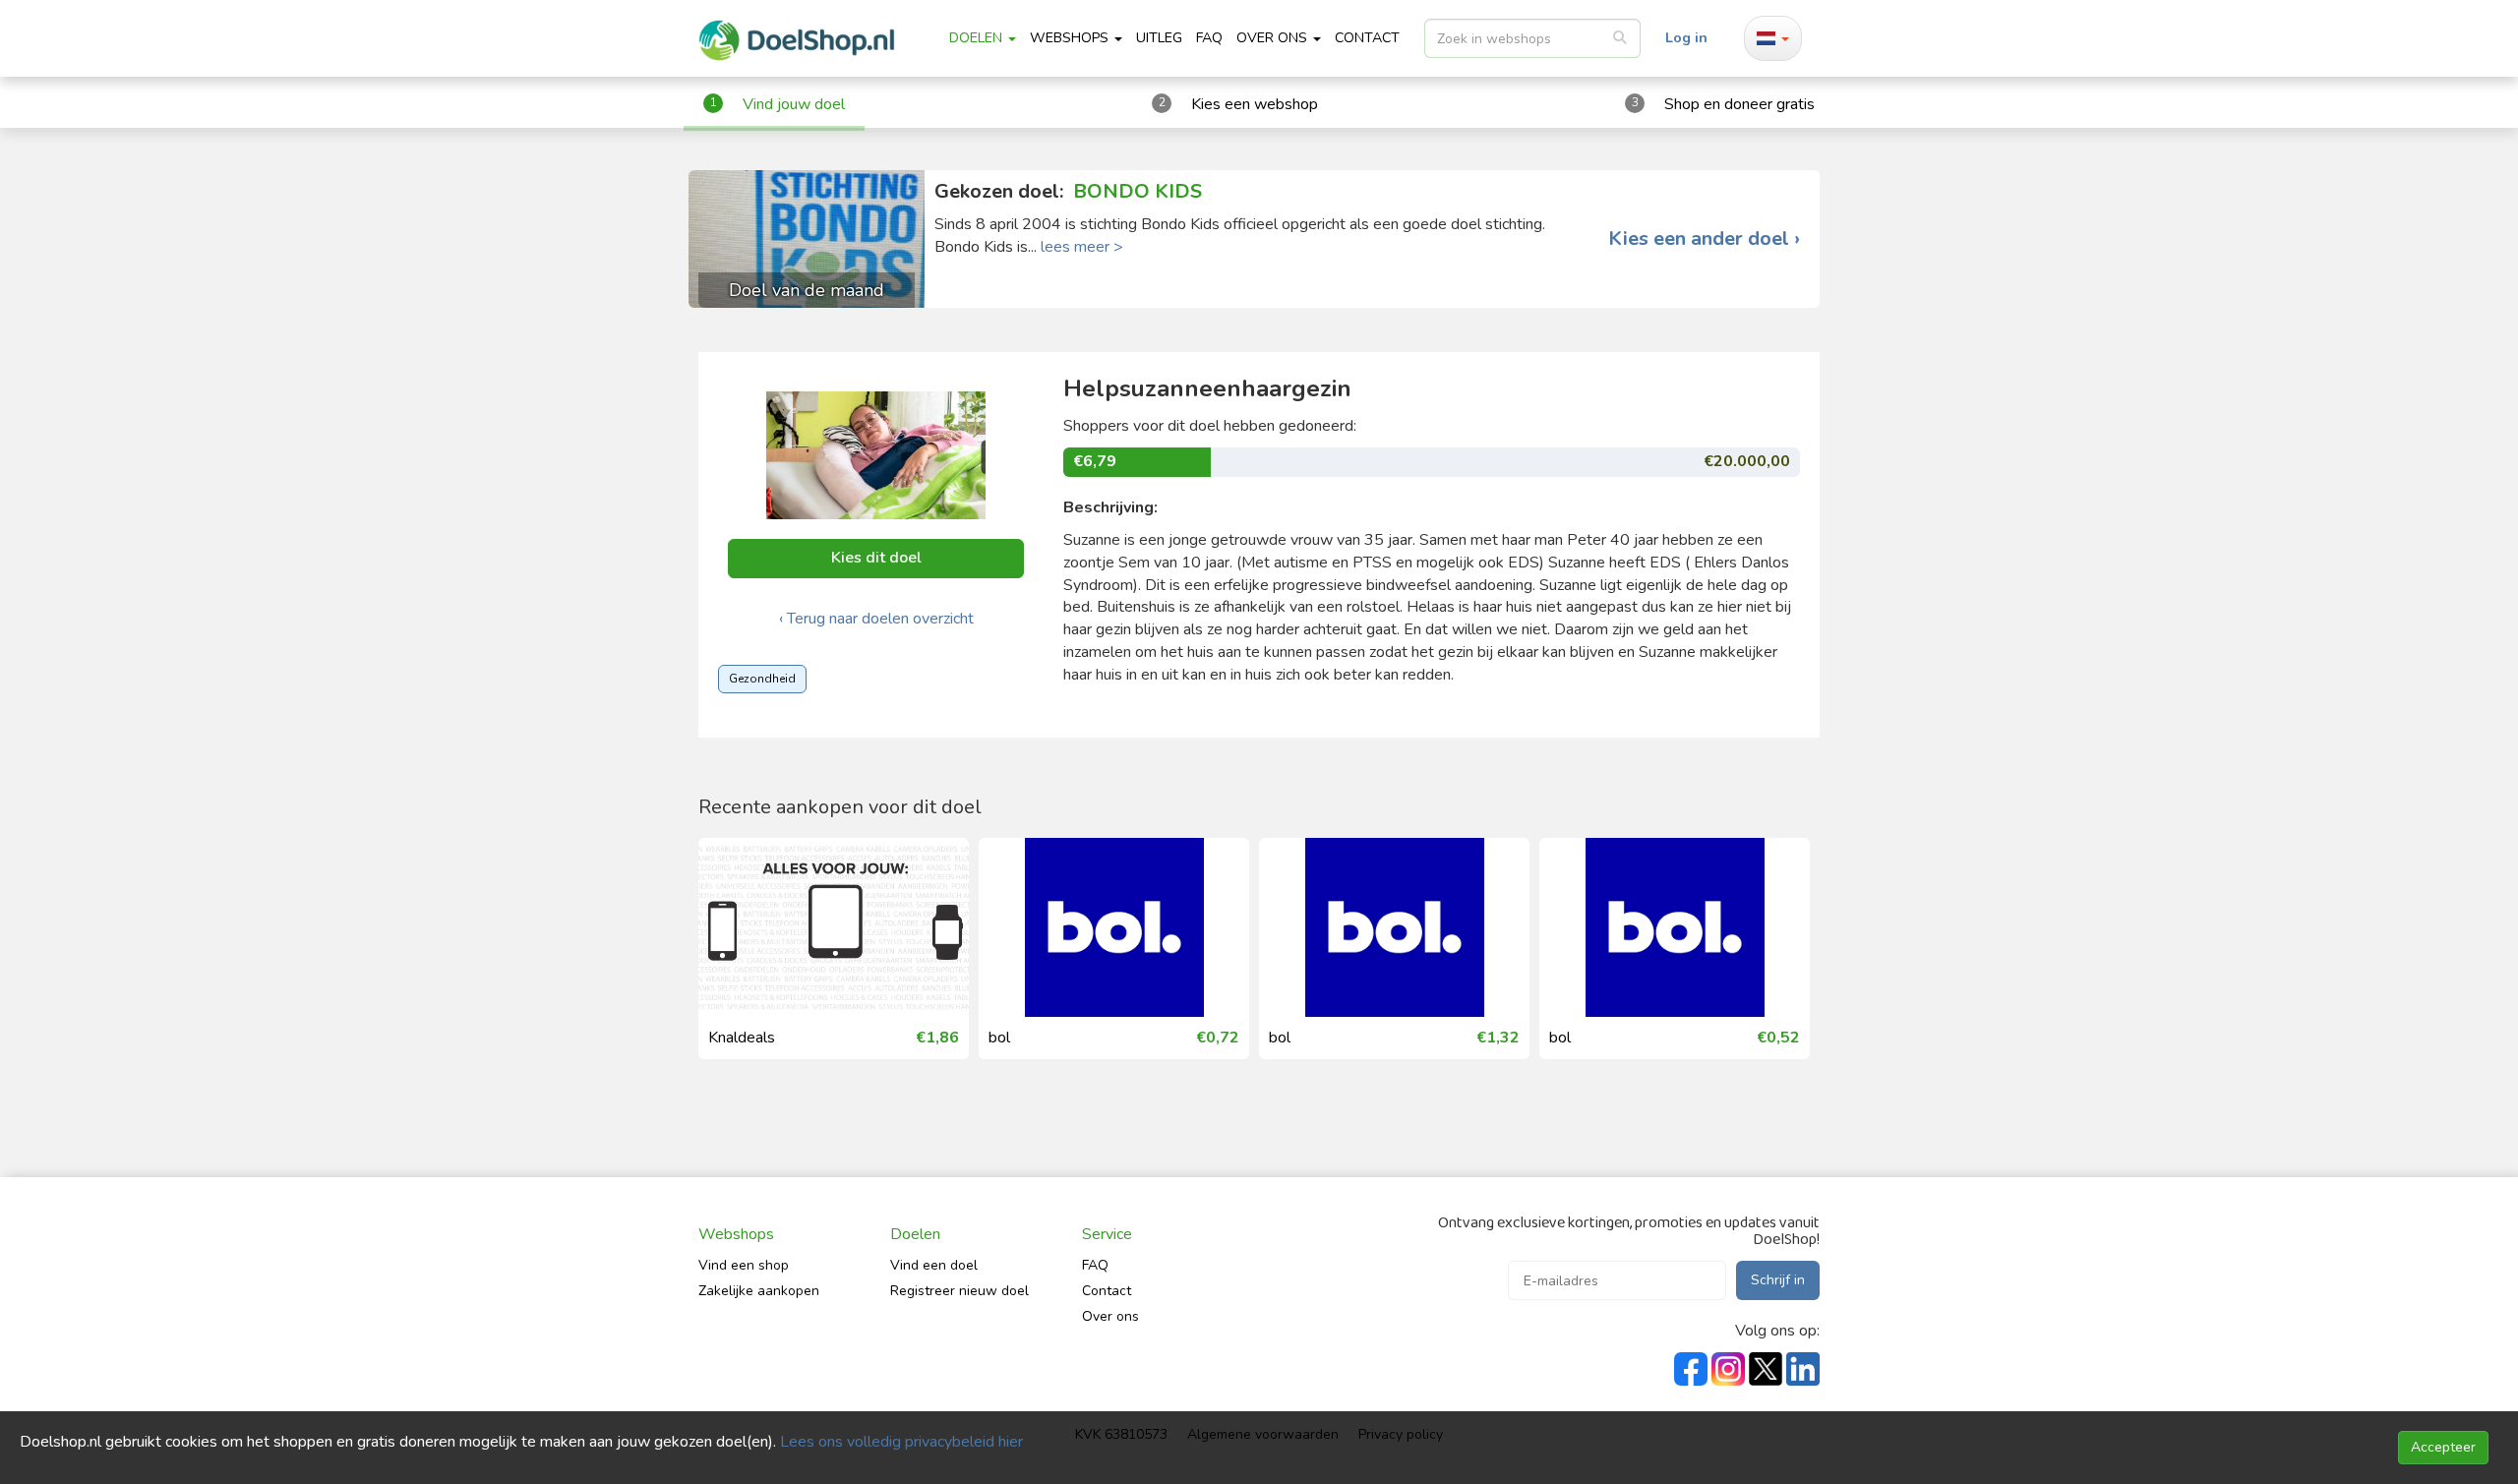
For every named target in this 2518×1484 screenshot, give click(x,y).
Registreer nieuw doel (959, 1291)
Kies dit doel (876, 558)
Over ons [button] (1274, 38)
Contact (1107, 1291)
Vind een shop (744, 1265)
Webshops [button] (1071, 38)
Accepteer (2443, 1447)
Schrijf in (1778, 1280)
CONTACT (1367, 38)
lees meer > (1082, 247)
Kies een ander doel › (1704, 239)
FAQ (1209, 38)
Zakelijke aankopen (759, 1291)
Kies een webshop (1255, 104)
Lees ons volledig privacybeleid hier (901, 1442)
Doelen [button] (978, 38)
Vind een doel (934, 1265)
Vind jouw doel (794, 104)
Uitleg (1159, 38)
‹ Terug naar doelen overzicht (876, 619)
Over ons (1110, 1316)
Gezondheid (762, 679)
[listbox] (1532, 38)
